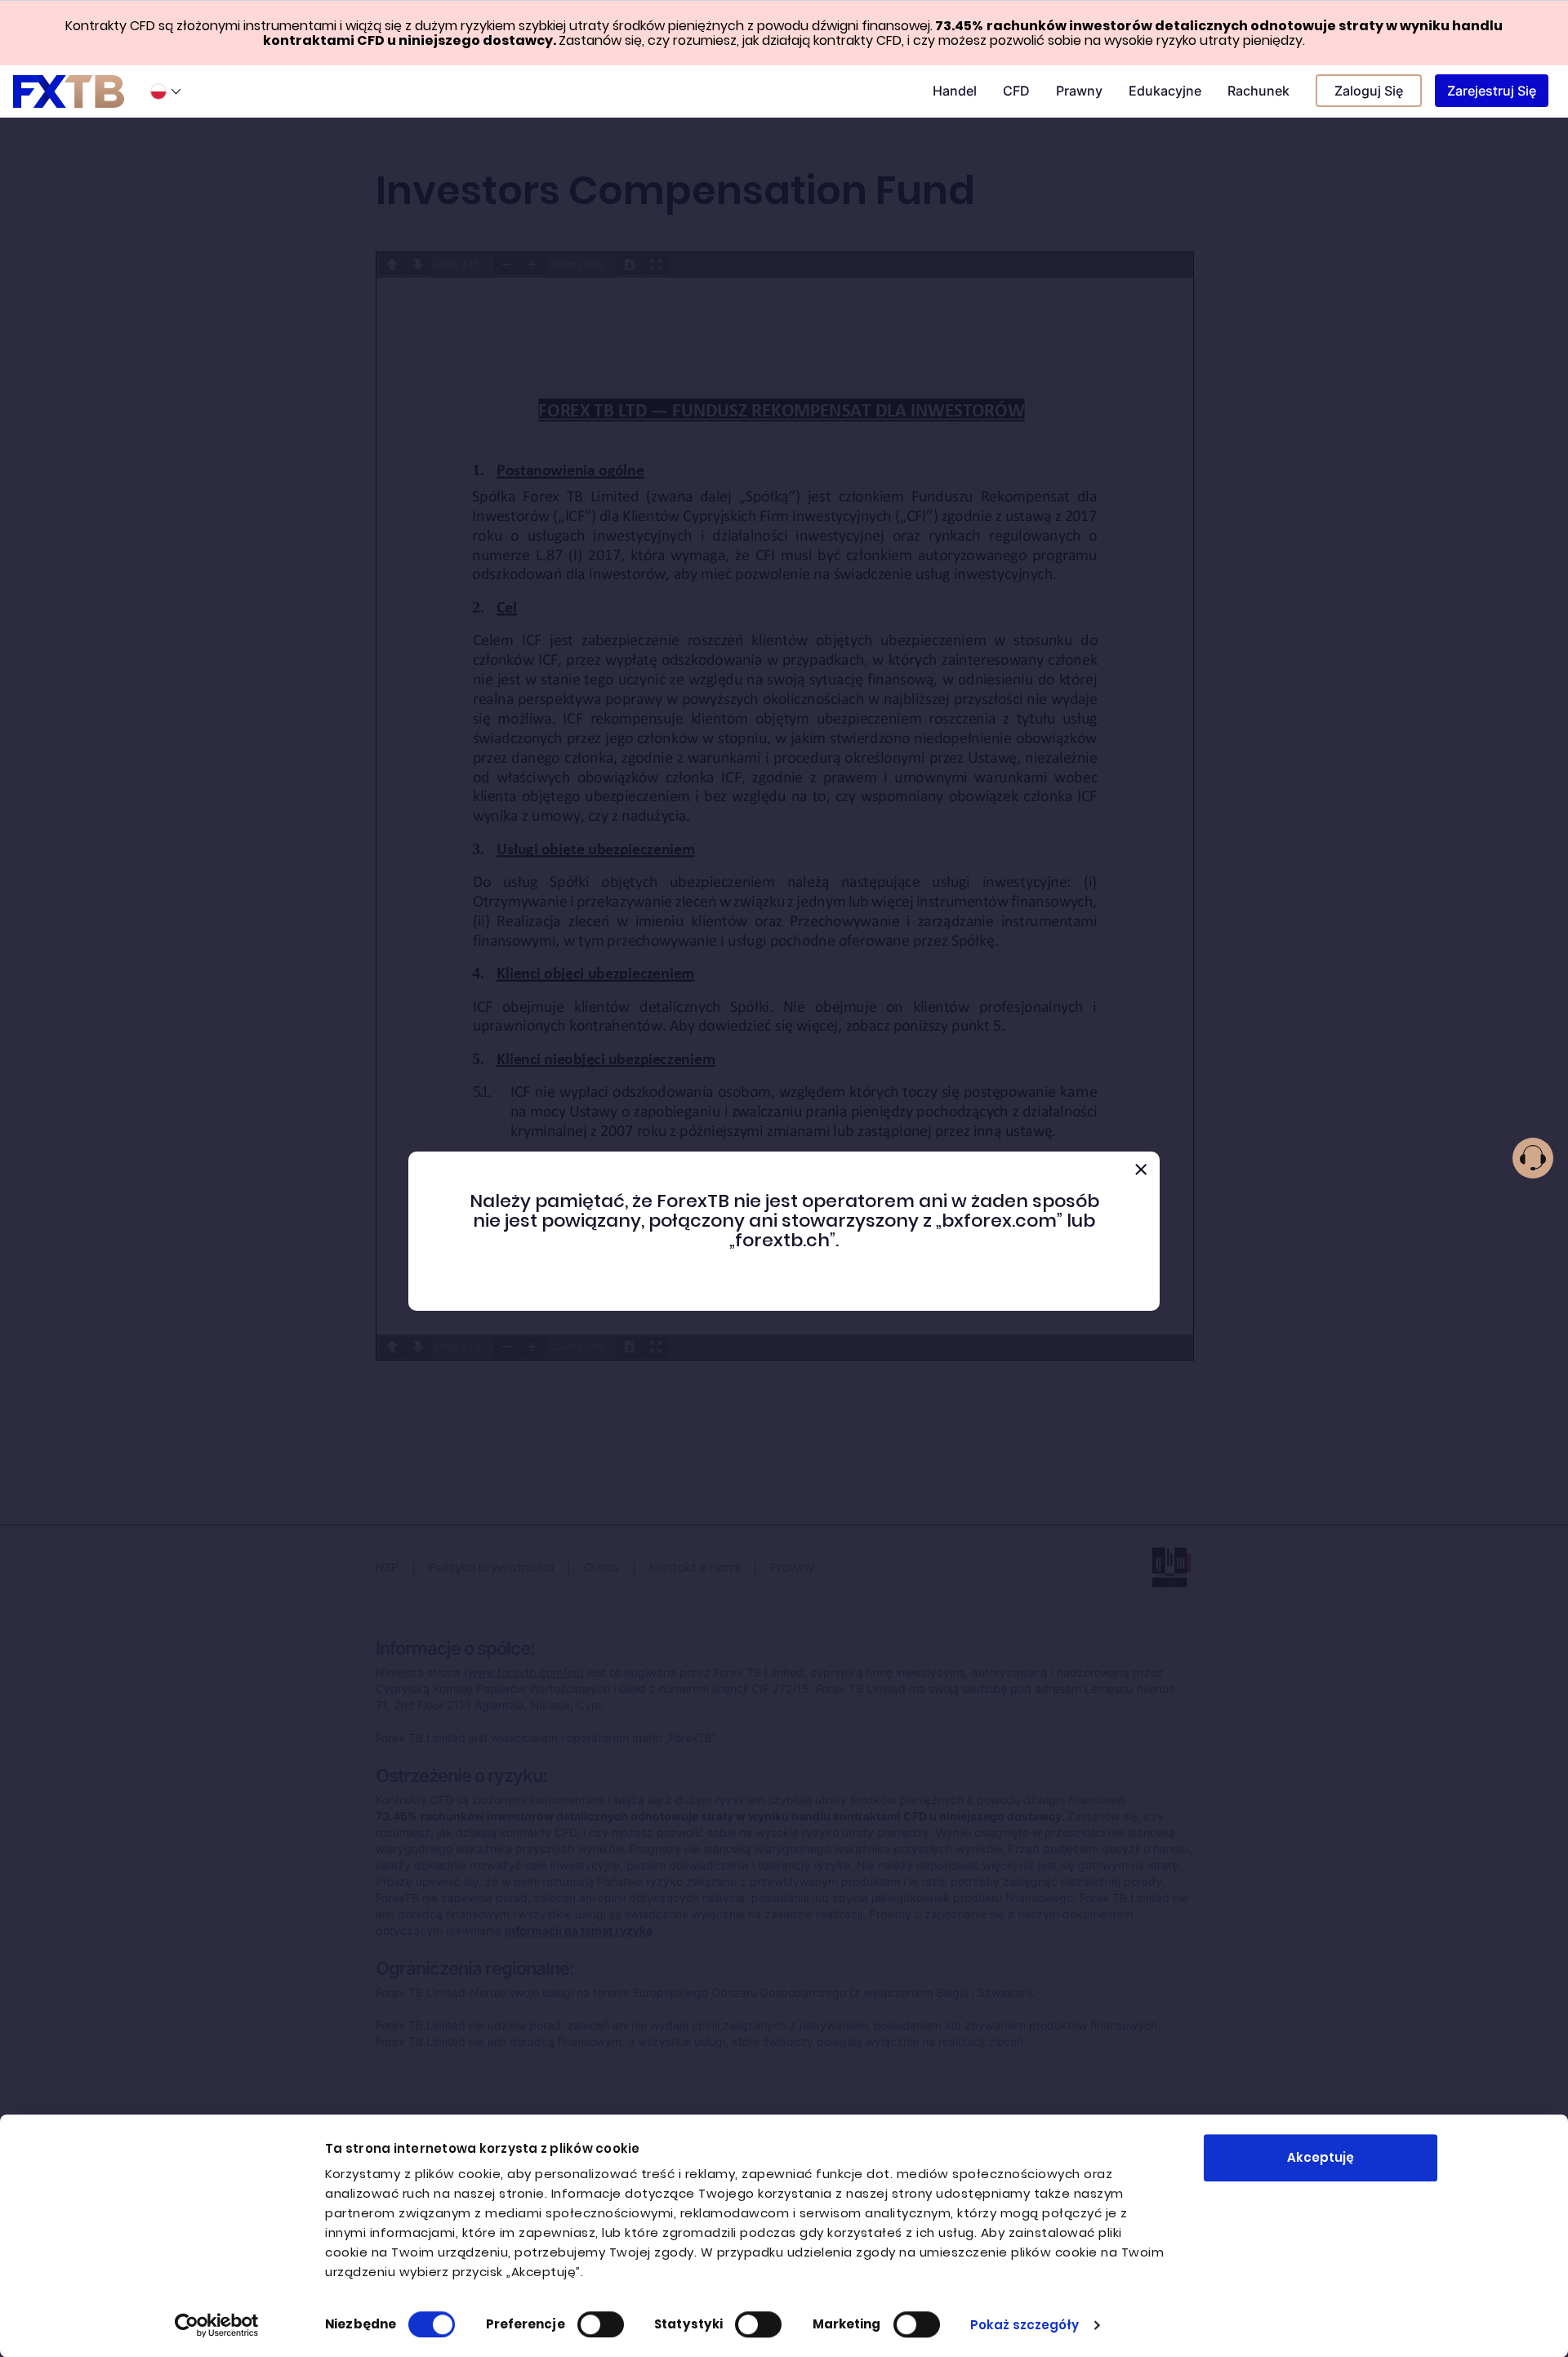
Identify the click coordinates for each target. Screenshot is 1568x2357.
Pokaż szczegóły (1025, 2325)
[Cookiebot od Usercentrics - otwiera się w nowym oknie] (217, 2325)
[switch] (601, 2324)
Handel (955, 91)
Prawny (1079, 91)
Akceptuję (1321, 2157)
